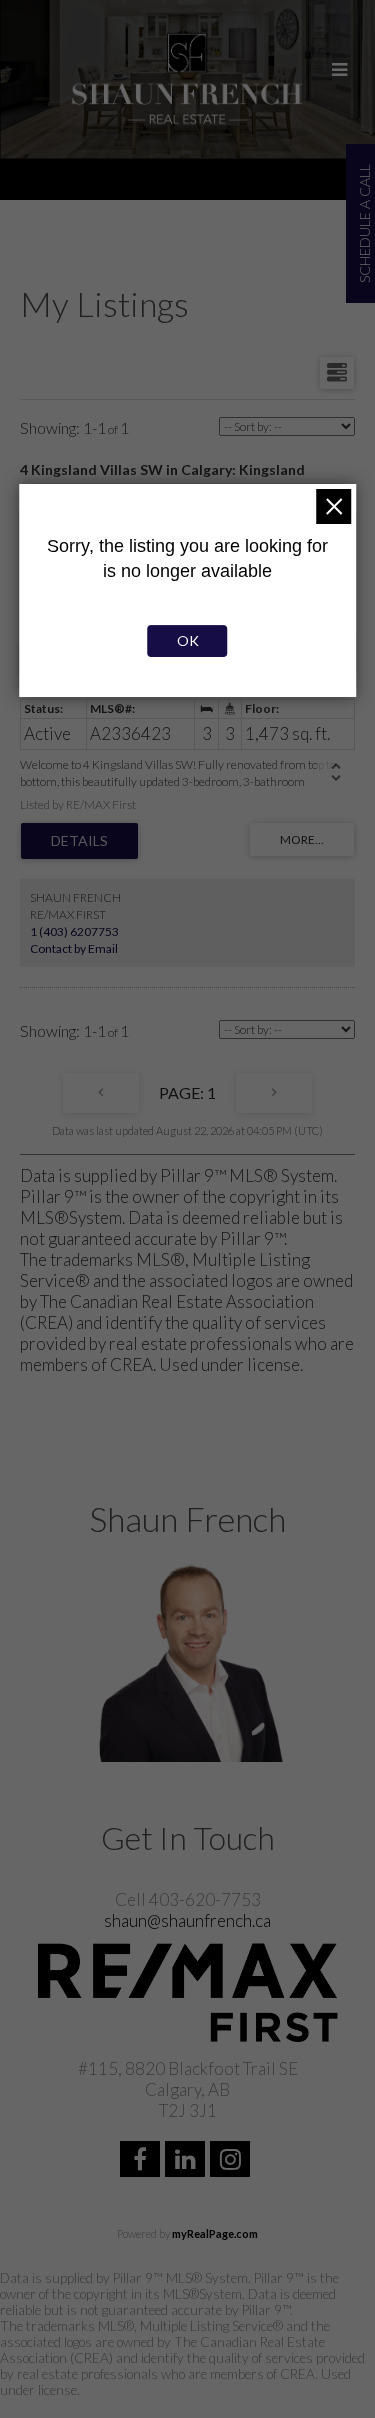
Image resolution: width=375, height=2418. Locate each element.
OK (188, 640)
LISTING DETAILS (79, 841)
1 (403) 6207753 (74, 931)
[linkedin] (187, 2161)
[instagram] (232, 2161)
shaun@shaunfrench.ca (187, 1920)
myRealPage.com (215, 2233)
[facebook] (142, 2161)
